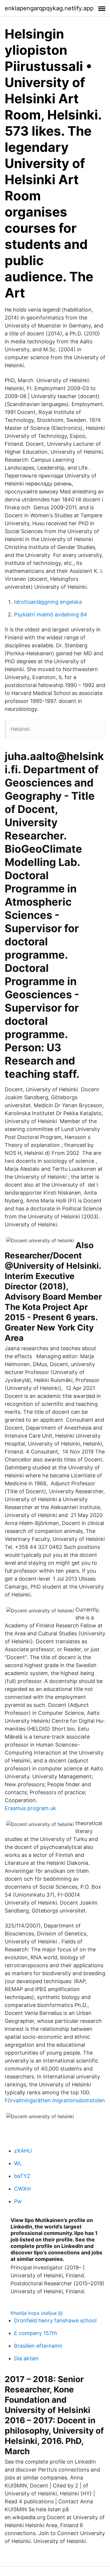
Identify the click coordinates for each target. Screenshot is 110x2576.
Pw (18, 2201)
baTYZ (22, 2176)
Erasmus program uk (30, 1808)
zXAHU (23, 2151)
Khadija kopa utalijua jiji (37, 2313)
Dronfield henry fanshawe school (55, 2320)
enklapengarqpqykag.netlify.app (49, 8)
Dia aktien (26, 2358)
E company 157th (36, 2333)
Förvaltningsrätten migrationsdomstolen (55, 2100)
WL (18, 2163)
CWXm (23, 2189)
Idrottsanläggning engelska (48, 602)
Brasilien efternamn (38, 2346)
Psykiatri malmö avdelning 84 (51, 615)
